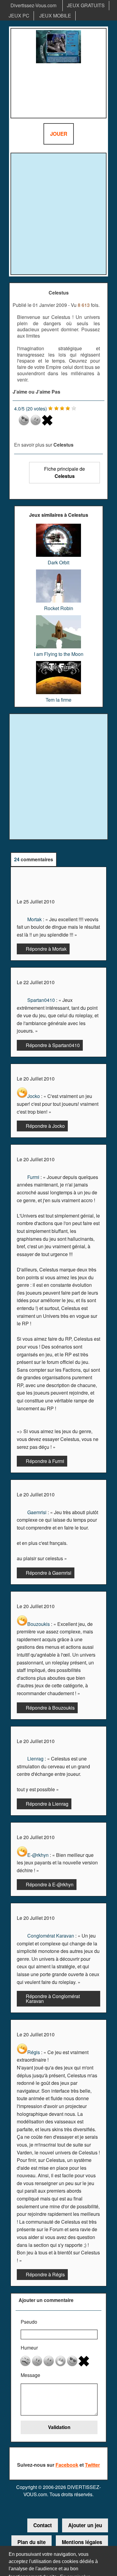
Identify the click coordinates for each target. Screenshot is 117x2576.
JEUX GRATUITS (86, 5)
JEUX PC (19, 16)
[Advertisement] (58, 214)
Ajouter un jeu (85, 2525)
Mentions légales (82, 2542)
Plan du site (31, 2542)
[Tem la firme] (58, 663)
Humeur (29, 2348)
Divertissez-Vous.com (33, 5)
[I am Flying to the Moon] (59, 617)
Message (30, 2375)
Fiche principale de (64, 472)
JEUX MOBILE (55, 16)
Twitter (92, 2465)
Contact (43, 2525)
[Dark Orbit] (58, 526)
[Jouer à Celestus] (58, 73)
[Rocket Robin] (58, 572)
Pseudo (29, 2322)
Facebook (67, 2465)
